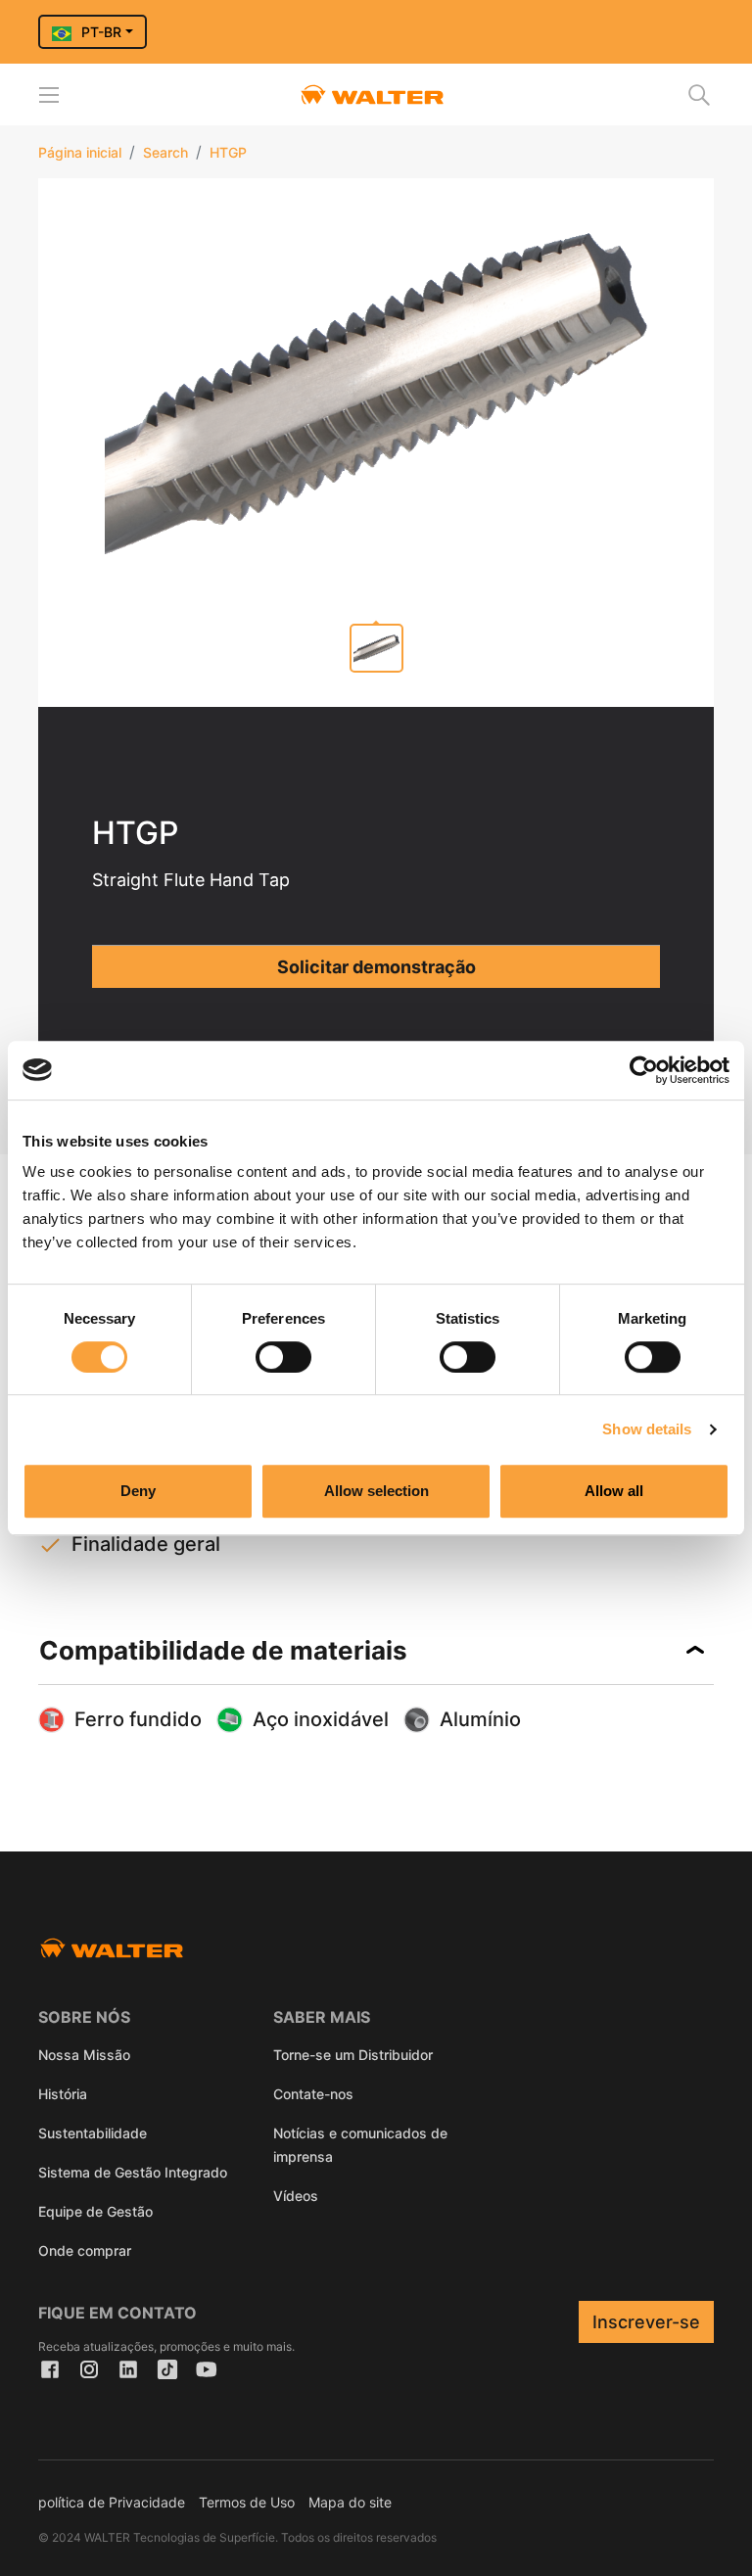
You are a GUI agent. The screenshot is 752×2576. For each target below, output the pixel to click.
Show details (647, 1429)
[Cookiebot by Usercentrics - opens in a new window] (644, 1070)
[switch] (283, 1357)
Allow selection (376, 1491)
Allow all (614, 1491)
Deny (138, 1491)
